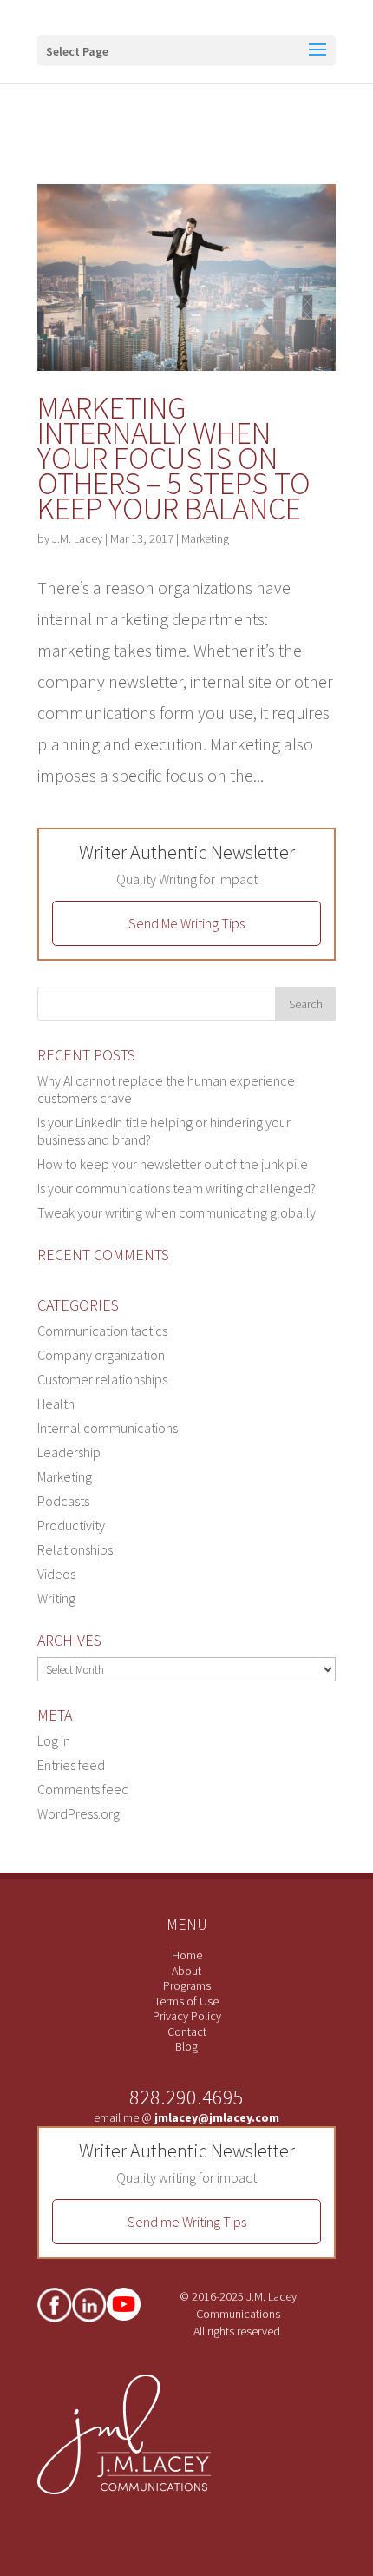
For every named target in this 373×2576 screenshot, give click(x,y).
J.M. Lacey (77, 538)
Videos (56, 1574)
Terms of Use (186, 2001)
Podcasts (63, 1501)
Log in (54, 1740)
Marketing (205, 538)
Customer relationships (102, 1379)
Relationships (75, 1549)
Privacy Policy (187, 2016)
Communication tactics (102, 1331)
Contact (187, 2031)
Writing (56, 1598)
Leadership (69, 1452)
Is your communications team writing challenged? (177, 1188)
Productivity (71, 1525)
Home (187, 1955)
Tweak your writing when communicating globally (177, 1212)
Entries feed (71, 1765)
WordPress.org (79, 1813)
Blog (186, 2046)
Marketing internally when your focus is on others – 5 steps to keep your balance (174, 458)
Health (56, 1404)
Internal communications (108, 1428)
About (186, 1971)
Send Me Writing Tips (186, 923)
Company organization (101, 1355)
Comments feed (83, 1789)
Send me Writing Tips (187, 2222)
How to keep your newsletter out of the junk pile (173, 1164)
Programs (187, 1985)
